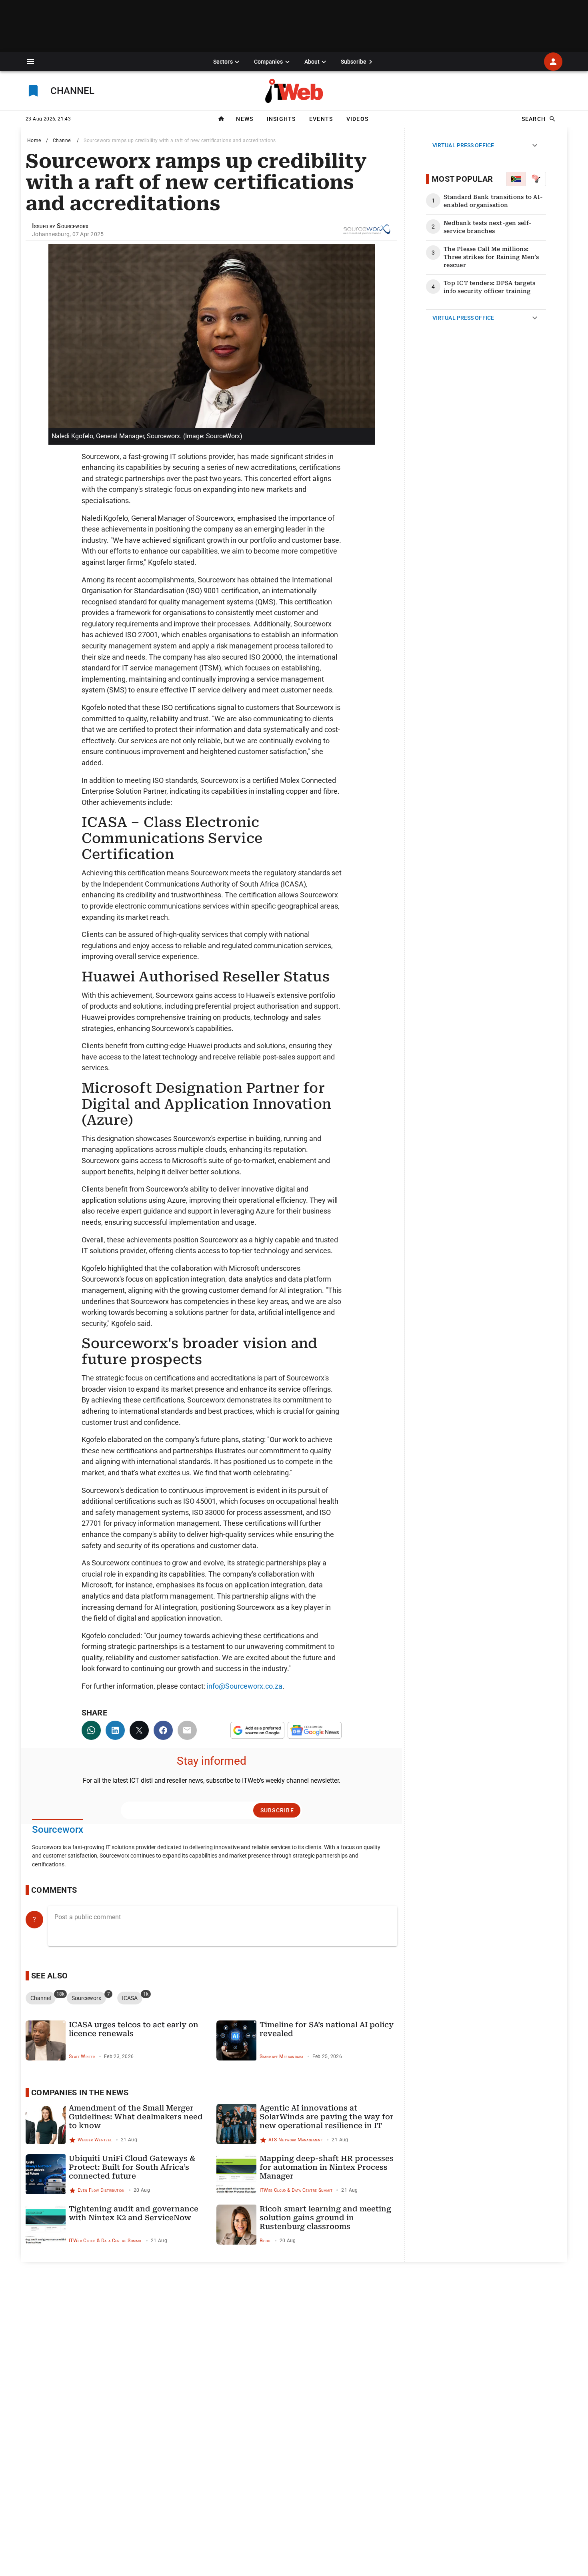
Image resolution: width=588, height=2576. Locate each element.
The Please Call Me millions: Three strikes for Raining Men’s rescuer (491, 257)
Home (34, 140)
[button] (30, 62)
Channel (62, 140)
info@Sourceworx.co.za (245, 1686)
